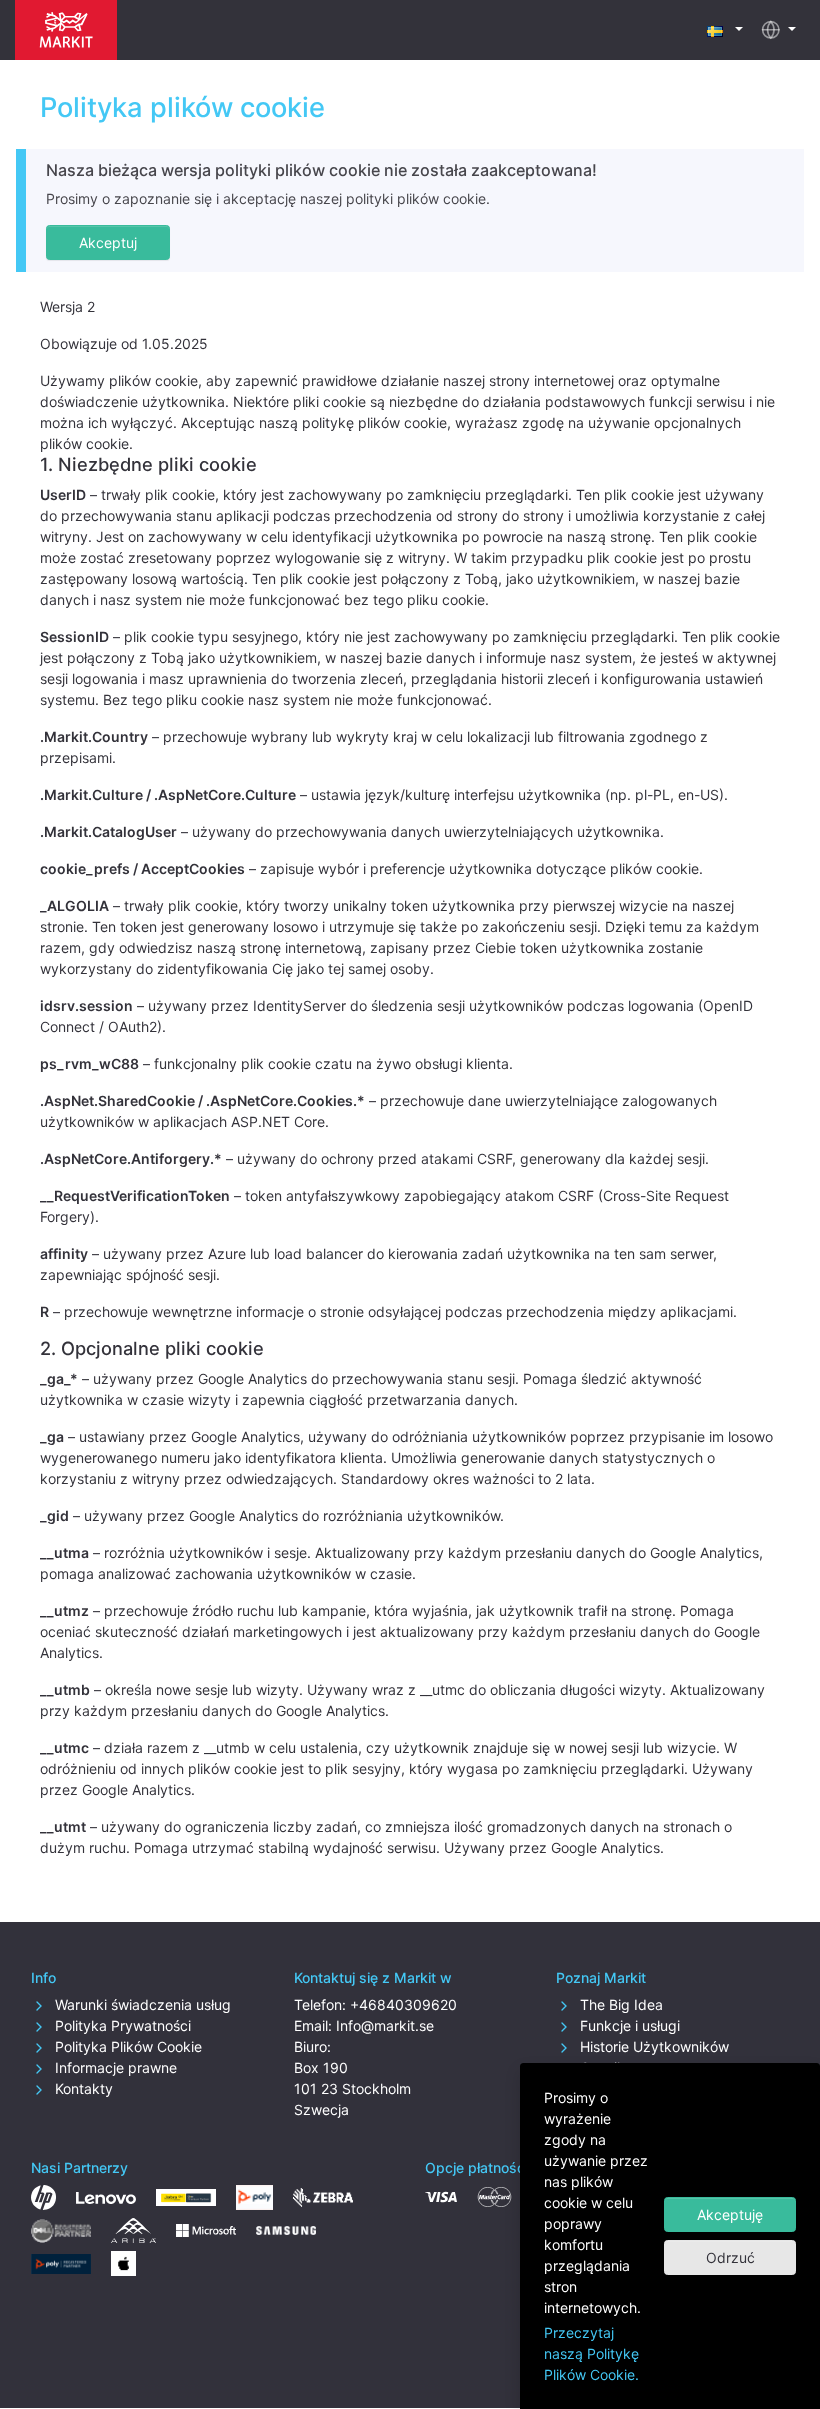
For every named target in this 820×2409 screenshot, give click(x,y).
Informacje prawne (114, 2067)
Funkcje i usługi (628, 2025)
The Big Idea (619, 2004)
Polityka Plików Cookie (126, 2046)
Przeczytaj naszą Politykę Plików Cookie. (591, 2353)
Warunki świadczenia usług (141, 2004)
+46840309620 (403, 2004)
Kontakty (82, 2088)
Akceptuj (108, 242)
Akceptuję (730, 2214)
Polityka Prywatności (121, 2025)
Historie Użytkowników (652, 2046)
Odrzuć (730, 2257)
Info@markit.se (385, 2025)
